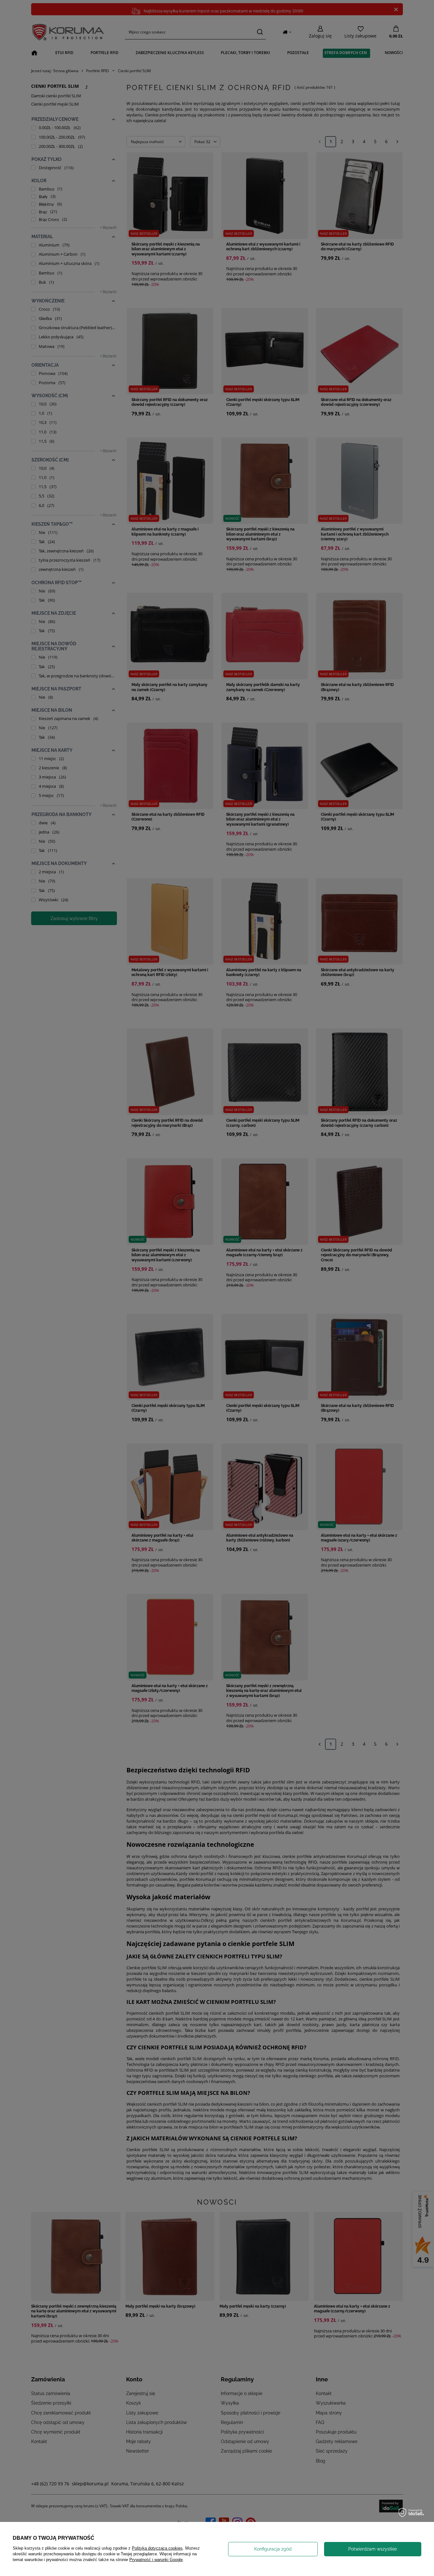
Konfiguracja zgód (273, 2549)
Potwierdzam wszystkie (373, 2549)
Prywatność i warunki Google (156, 2560)
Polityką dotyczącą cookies (157, 2548)
